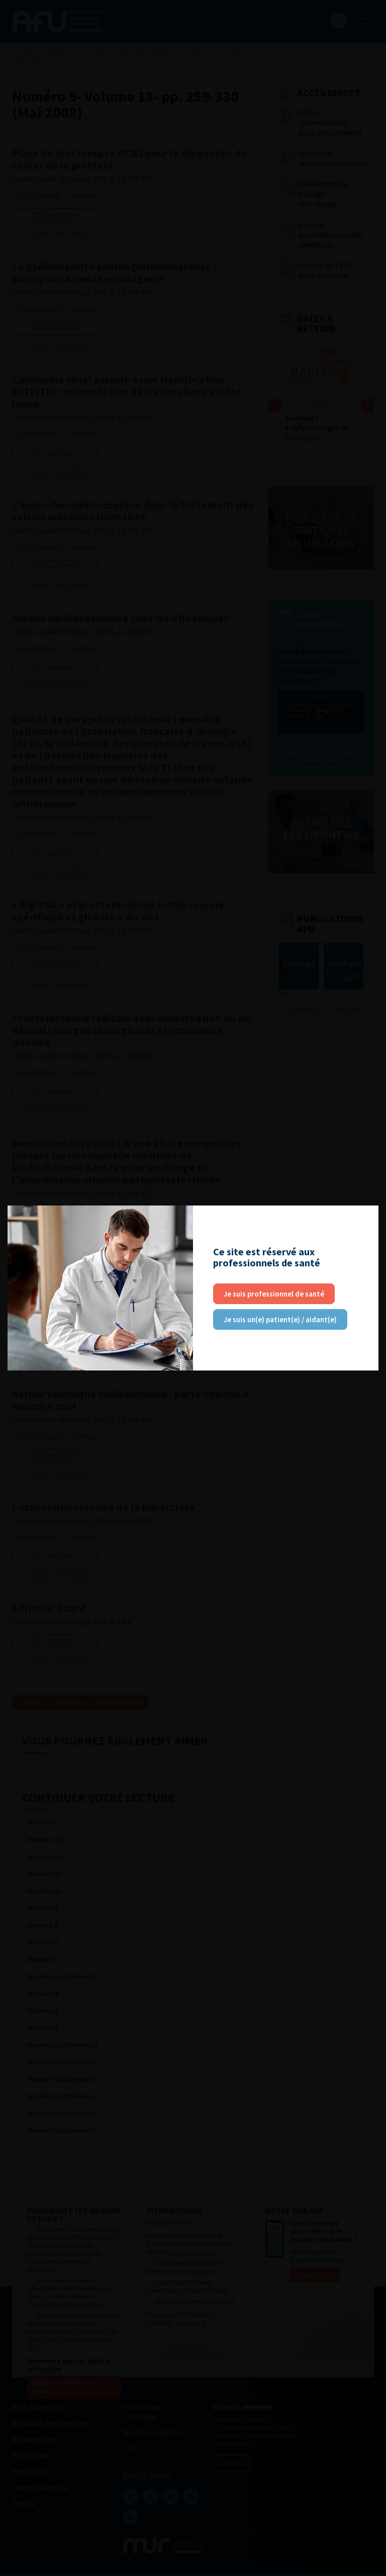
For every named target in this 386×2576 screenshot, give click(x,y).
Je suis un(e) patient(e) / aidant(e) (280, 1319)
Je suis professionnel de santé (274, 1294)
